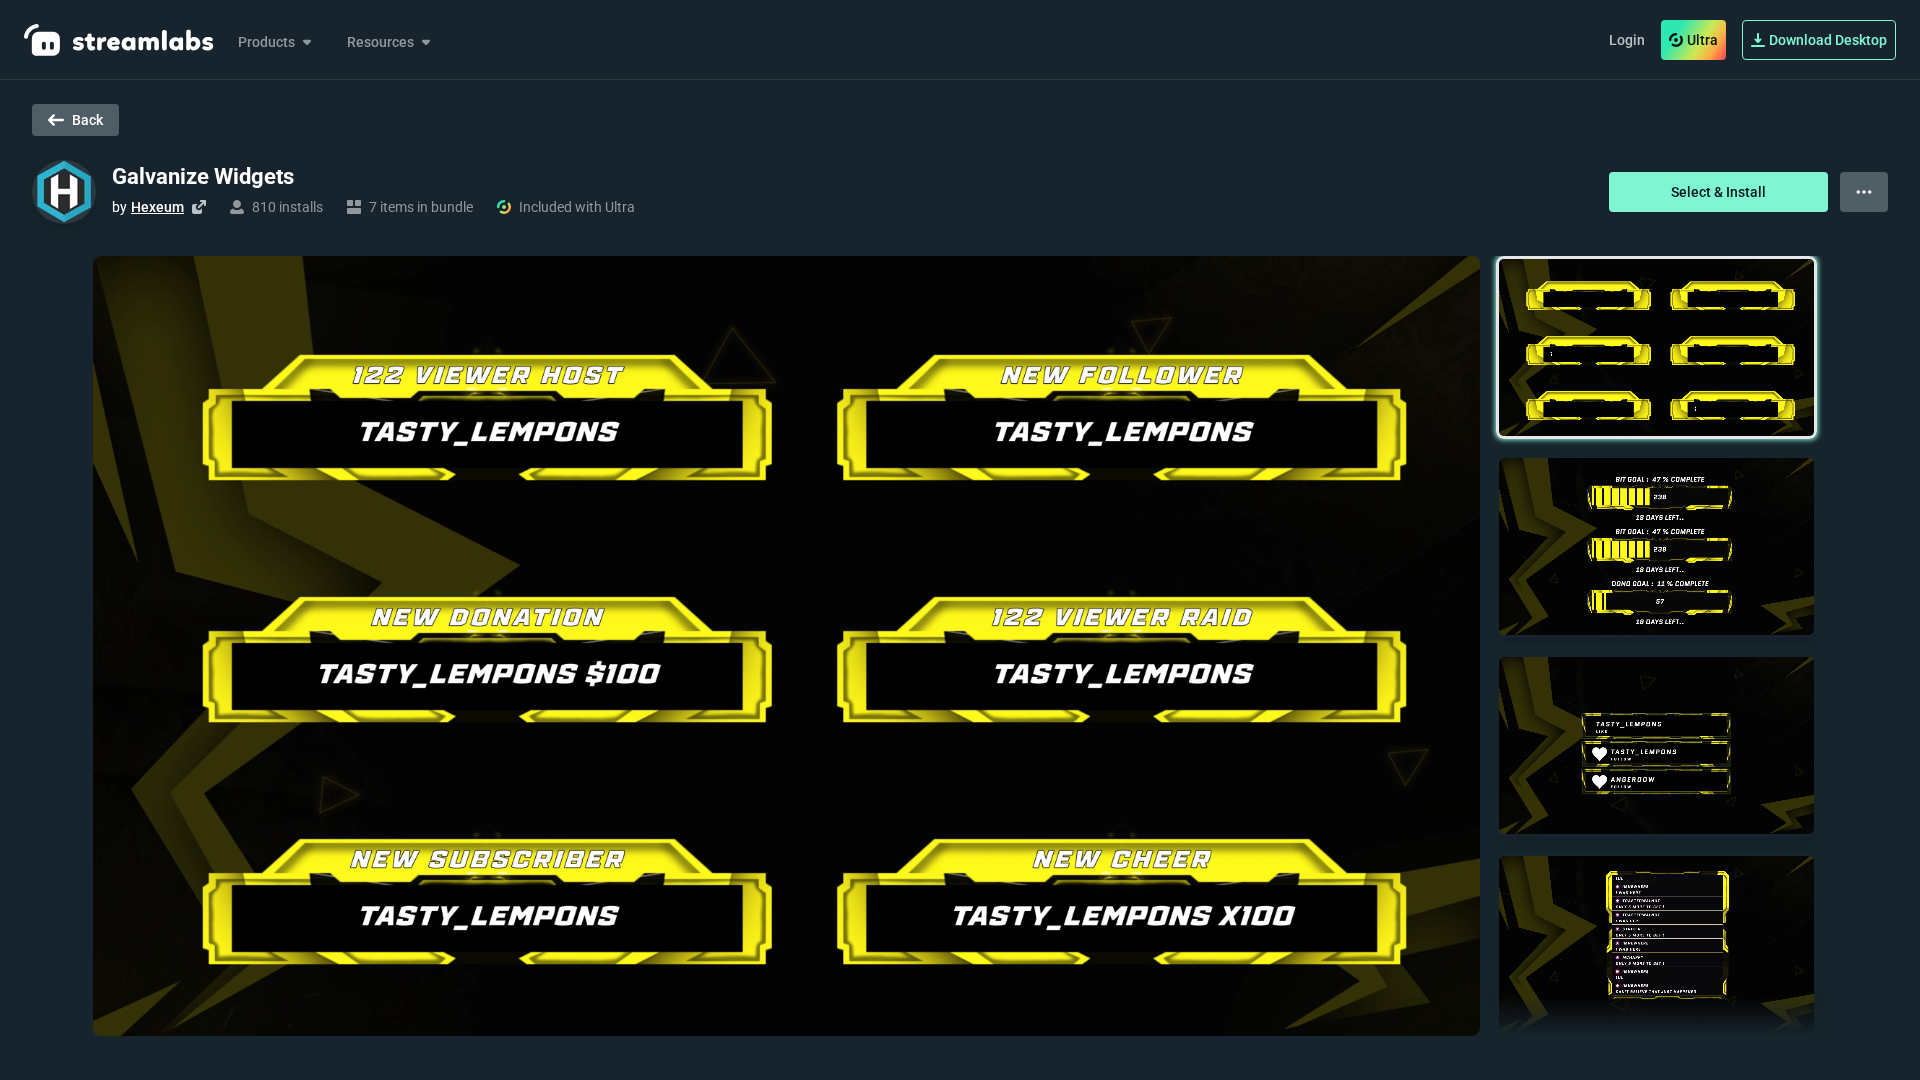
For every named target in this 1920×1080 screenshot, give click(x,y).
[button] (1656, 347)
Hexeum (157, 207)
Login (1627, 40)
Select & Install (1718, 192)
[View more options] (1864, 192)
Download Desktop (1828, 40)
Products (266, 42)
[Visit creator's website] (199, 207)
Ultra (1702, 40)
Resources (380, 42)
